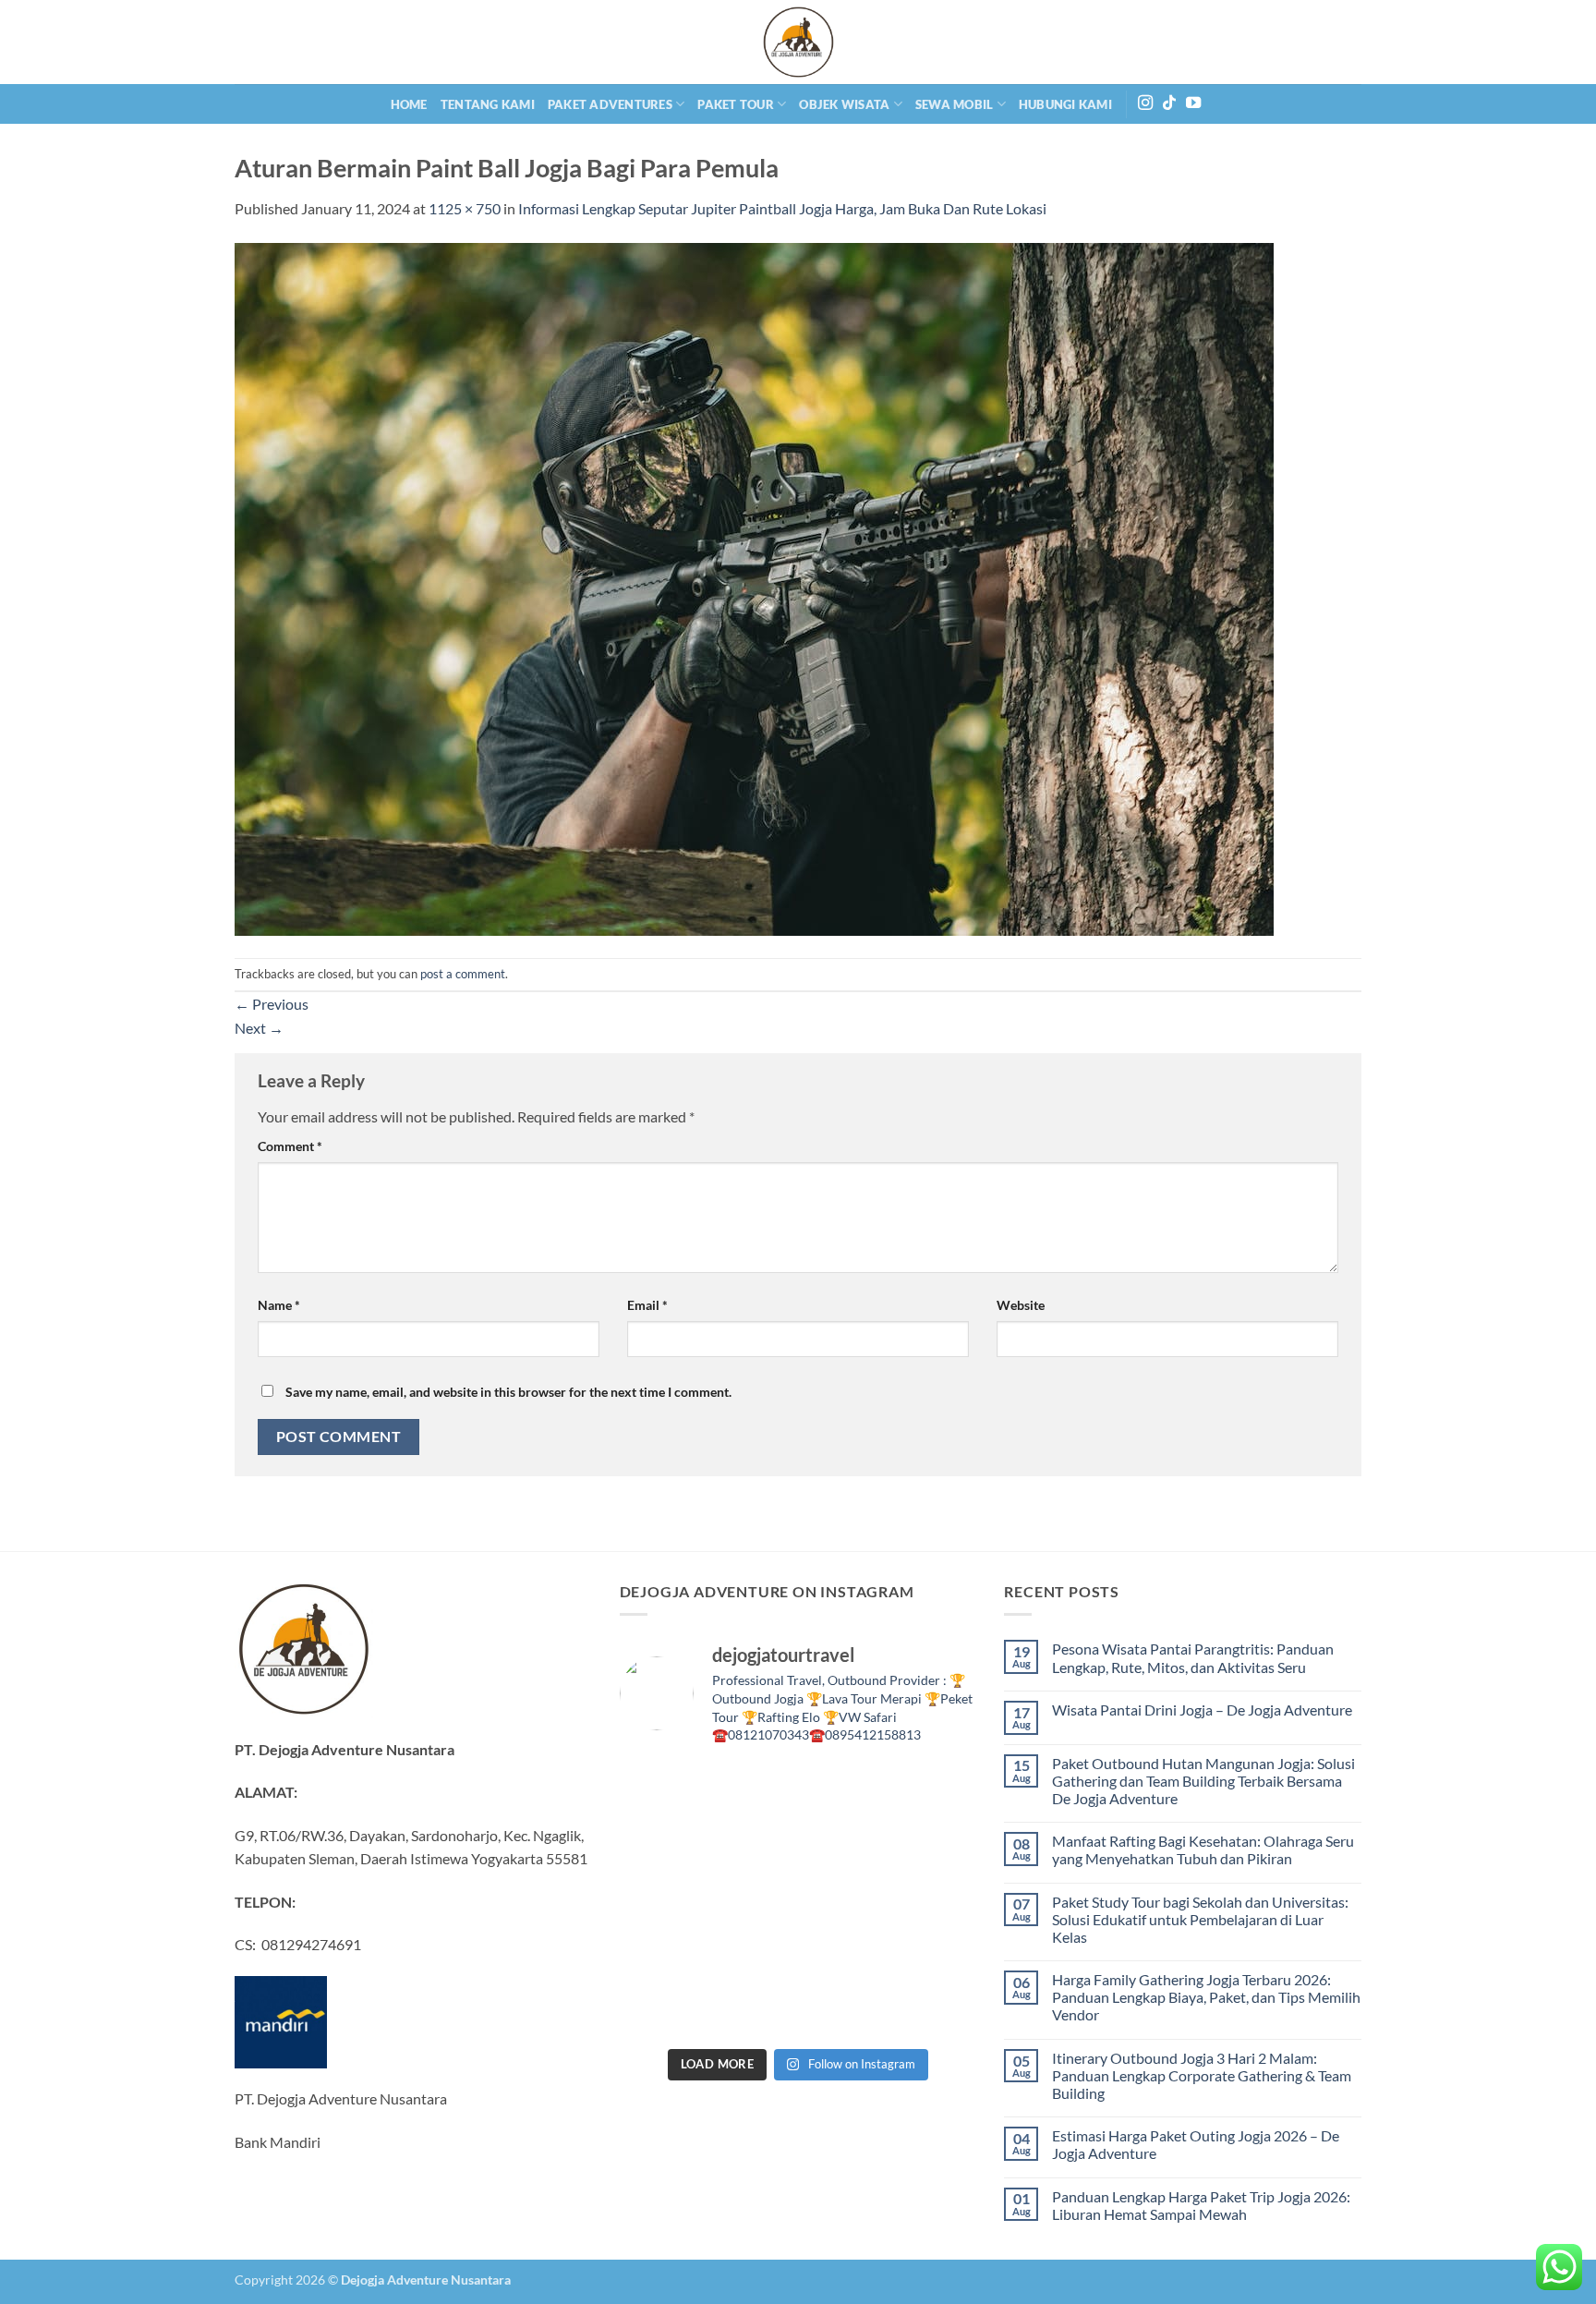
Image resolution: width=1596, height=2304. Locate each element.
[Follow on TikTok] (1169, 103)
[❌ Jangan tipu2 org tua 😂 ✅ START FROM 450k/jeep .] (935, 1900)
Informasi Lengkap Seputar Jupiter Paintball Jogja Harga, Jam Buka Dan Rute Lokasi (782, 208)
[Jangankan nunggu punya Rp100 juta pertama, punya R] (661, 1845)
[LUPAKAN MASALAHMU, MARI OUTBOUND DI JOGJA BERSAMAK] (844, 1845)
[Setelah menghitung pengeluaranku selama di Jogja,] (752, 1845)
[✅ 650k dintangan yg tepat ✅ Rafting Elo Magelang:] (752, 1956)
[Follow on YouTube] (1193, 103)
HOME (409, 104)
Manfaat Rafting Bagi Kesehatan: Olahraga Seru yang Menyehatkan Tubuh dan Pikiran (1203, 1849)
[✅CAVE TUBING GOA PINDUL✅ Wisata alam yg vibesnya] (844, 1956)
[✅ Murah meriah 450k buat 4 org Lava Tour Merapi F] (752, 2010)
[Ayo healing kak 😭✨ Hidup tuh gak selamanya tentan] (844, 1789)
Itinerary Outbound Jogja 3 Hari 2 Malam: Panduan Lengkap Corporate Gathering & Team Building (1202, 2075)
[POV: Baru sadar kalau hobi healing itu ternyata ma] (935, 1789)
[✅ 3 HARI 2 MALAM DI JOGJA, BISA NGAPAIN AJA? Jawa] (661, 1900)
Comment (290, 1146)
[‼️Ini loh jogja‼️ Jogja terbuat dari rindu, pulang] (752, 1900)
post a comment (463, 974)
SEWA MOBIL (955, 104)
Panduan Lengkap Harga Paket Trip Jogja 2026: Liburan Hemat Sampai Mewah (1201, 2205)
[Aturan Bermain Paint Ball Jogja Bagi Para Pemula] (754, 587)
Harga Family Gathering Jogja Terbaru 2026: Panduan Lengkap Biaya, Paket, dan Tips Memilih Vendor (1206, 1997)
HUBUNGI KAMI (1065, 104)
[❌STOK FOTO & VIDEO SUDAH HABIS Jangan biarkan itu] (844, 1900)
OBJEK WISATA (844, 104)
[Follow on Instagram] (1145, 103)
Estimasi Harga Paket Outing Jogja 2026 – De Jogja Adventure (1196, 2144)
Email (647, 1305)
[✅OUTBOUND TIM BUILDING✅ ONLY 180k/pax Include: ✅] (935, 2010)
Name (279, 1305)
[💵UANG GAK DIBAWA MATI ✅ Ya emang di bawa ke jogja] (661, 1956)
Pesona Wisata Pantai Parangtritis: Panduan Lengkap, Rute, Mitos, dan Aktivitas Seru (1193, 1657)
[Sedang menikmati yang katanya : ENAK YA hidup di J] (752, 1789)
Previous (272, 1004)
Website (1021, 1305)
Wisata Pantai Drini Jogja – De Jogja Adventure (1202, 1710)
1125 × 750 (465, 208)
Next (259, 1028)
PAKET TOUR (736, 104)
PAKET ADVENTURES (610, 104)
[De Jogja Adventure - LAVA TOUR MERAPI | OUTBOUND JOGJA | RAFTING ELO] (798, 42)
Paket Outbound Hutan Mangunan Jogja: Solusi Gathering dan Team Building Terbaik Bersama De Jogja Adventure (1203, 1781)
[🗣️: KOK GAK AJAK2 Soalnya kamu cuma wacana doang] (935, 1956)
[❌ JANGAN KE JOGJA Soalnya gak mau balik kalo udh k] (935, 1845)
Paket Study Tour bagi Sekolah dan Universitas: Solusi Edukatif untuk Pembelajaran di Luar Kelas (1200, 1919)
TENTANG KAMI (488, 104)
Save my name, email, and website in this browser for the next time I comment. (508, 1392)
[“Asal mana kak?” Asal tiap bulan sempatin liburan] (661, 1789)
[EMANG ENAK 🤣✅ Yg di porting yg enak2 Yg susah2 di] (661, 2010)
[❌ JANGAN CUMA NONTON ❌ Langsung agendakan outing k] (844, 2010)
